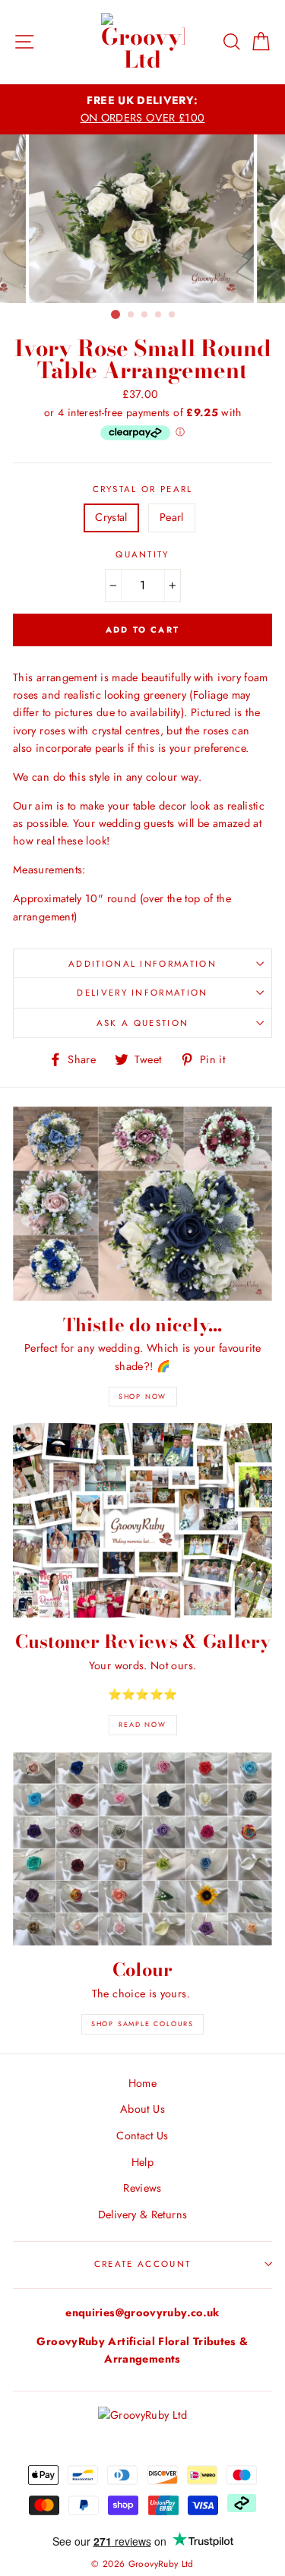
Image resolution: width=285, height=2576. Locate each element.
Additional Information (142, 964)
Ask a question (142, 1023)
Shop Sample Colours (142, 2024)
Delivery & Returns (143, 2215)
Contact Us (142, 2136)
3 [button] (145, 315)
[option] (142, 109)
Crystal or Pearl (143, 489)
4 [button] (159, 315)
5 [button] (173, 315)
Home (142, 2083)
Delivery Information (142, 993)
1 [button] (116, 314)
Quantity (142, 554)
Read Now (142, 1724)
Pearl (172, 517)
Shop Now (142, 1396)
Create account (142, 2264)
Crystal (111, 517)
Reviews (142, 2188)
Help (142, 2162)
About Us (142, 2109)
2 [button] (131, 315)
